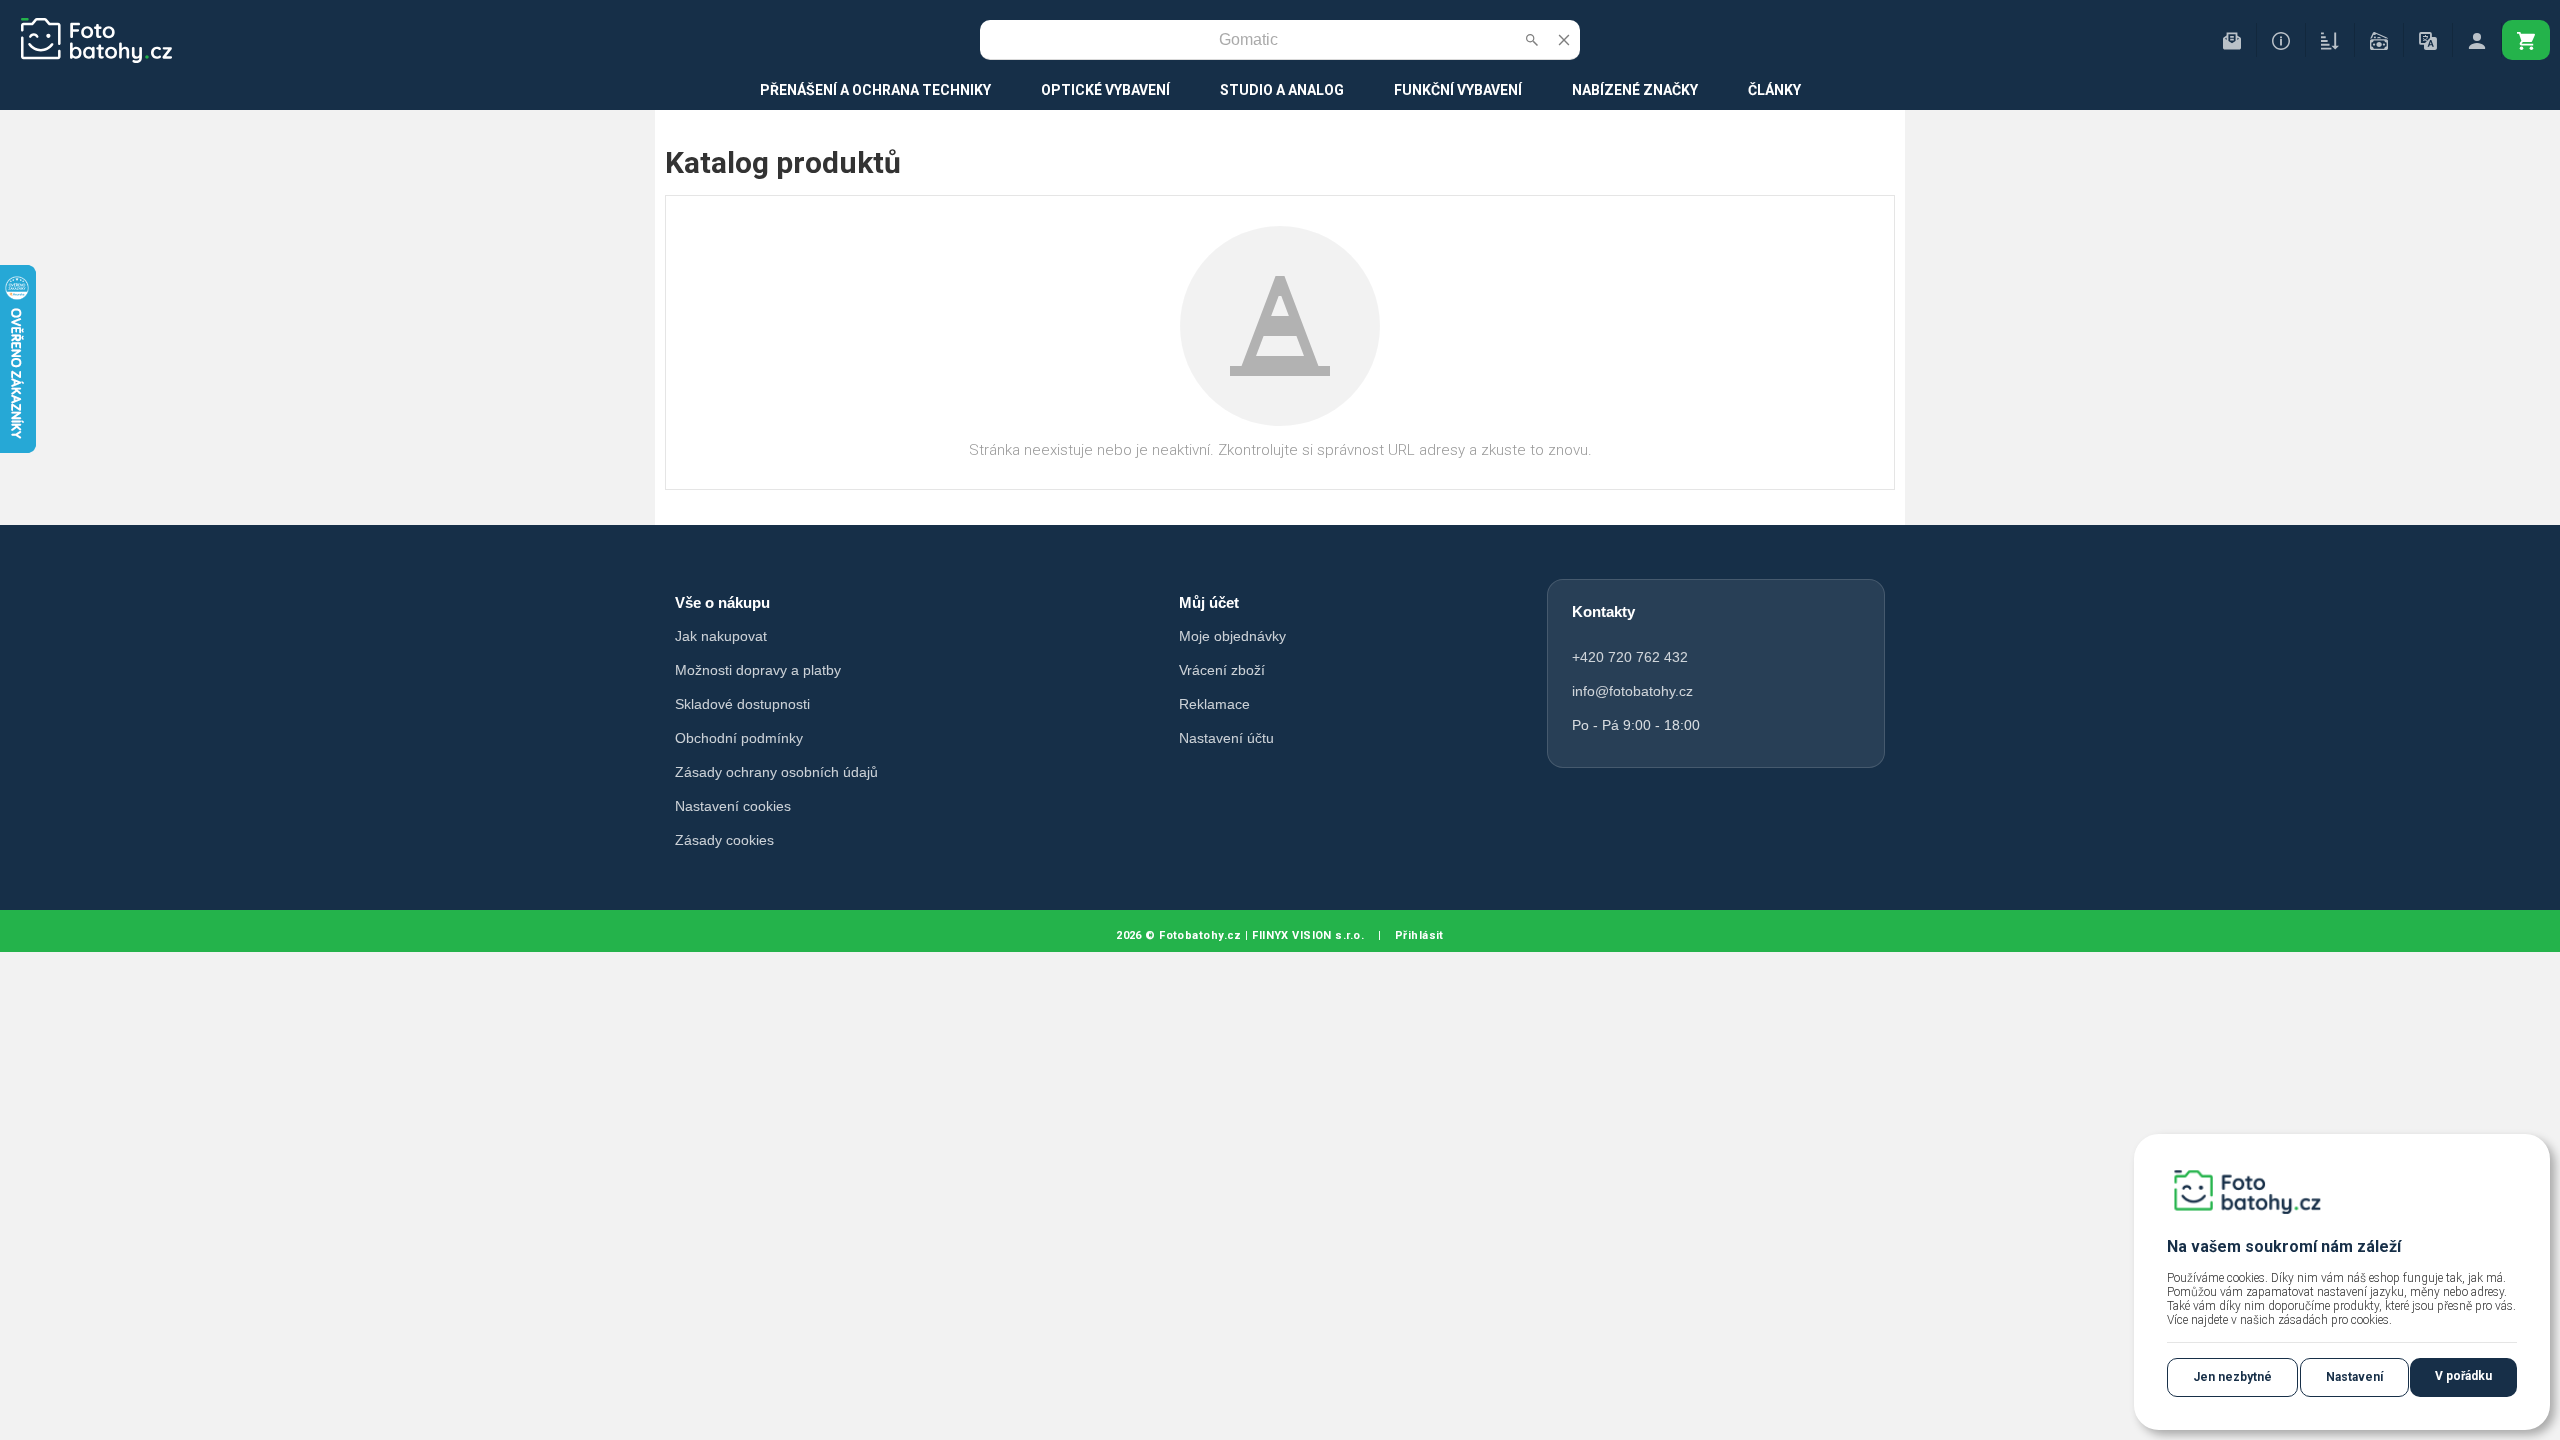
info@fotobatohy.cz (1632, 691)
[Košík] (2526, 40)
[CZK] (2379, 40)
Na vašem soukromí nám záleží (2284, 1246)
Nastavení (2354, 1377)
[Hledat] (1532, 40)
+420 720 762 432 (1630, 657)
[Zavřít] (1564, 40)
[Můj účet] (2477, 40)
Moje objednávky (1232, 636)
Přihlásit (1419, 935)
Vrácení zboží (1222, 670)
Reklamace (1214, 704)
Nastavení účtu (1226, 738)
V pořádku (2463, 1376)
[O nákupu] (2281, 40)
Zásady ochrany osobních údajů (776, 772)
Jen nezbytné (2232, 1377)
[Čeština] (2428, 40)
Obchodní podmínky (739, 738)
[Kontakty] (2232, 40)
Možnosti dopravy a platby (758, 670)
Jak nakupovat (721, 636)
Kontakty (1603, 611)
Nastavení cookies (733, 806)
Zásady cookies (724, 840)
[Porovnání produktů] (2330, 40)
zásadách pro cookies (2333, 1320)
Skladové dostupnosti (742, 704)
